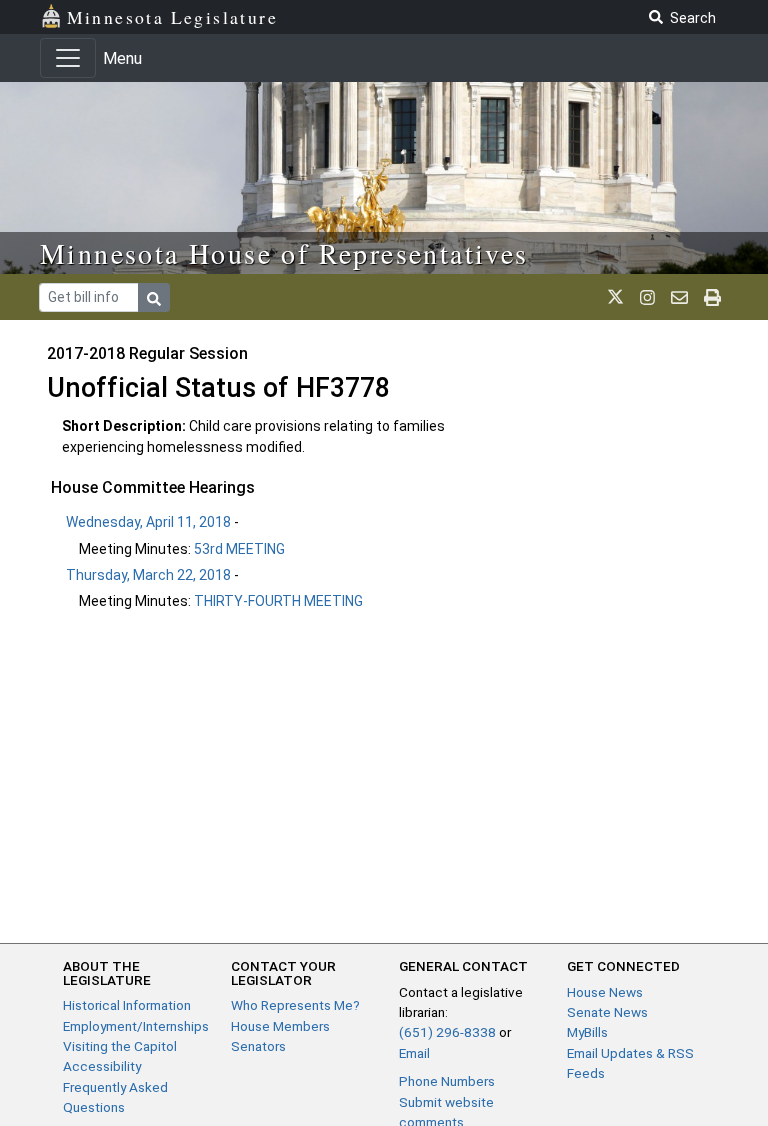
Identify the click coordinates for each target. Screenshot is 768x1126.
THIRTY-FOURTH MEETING (278, 601)
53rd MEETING (239, 549)
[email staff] (679, 297)
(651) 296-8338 (447, 1032)
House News (605, 992)
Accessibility (102, 1066)
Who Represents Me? (295, 1005)
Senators (258, 1046)
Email (414, 1053)
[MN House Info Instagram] (647, 297)
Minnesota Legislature (172, 17)
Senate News (607, 1012)
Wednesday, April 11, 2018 (148, 522)
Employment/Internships (136, 1026)
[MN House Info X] (615, 297)
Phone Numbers (447, 1081)
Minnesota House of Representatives (284, 253)
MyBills (587, 1032)
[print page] (712, 297)
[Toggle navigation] (68, 58)
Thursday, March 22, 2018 (148, 575)
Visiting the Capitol (120, 1046)
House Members (280, 1026)
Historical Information (127, 1005)
